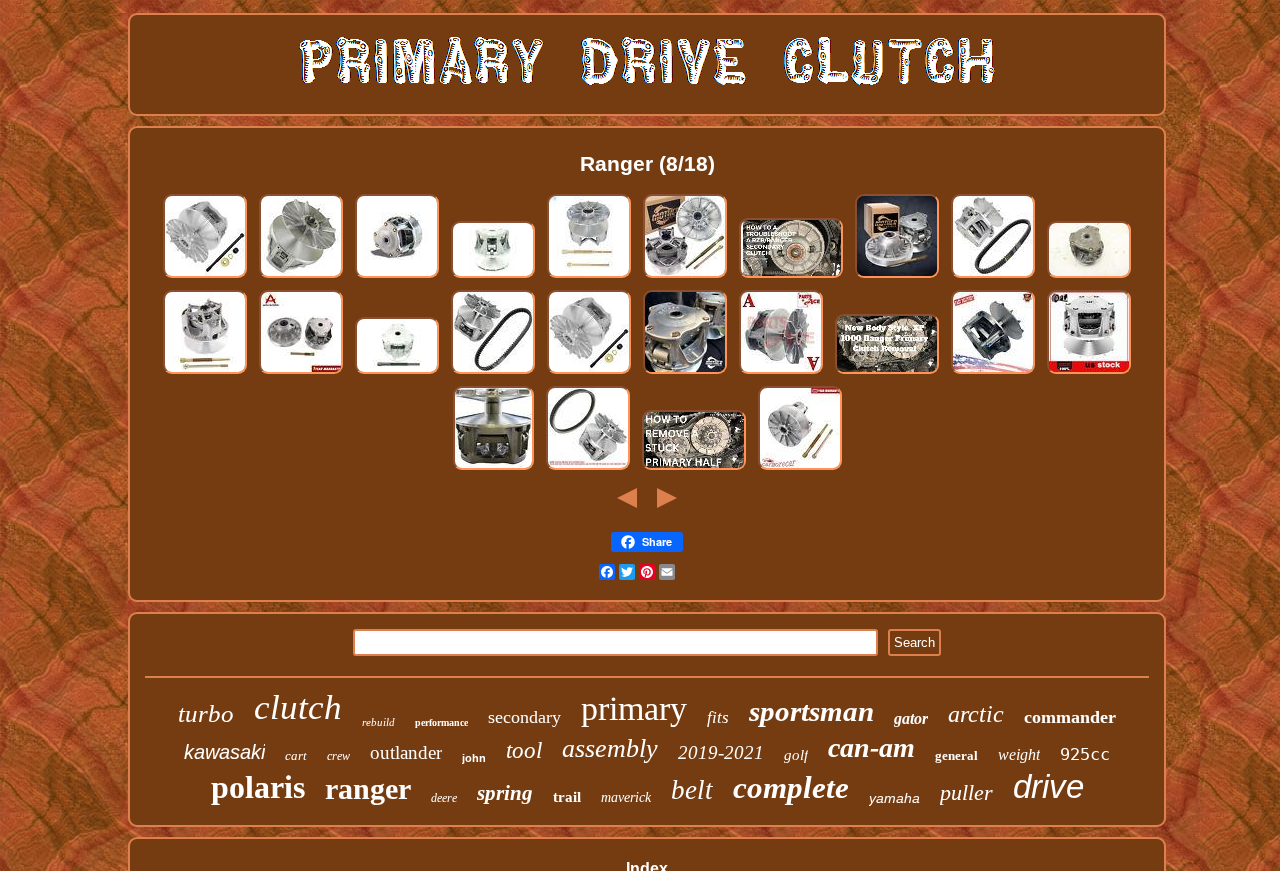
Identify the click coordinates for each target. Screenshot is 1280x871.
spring (505, 793)
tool (524, 750)
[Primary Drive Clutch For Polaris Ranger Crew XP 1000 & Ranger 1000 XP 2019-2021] (589, 276)
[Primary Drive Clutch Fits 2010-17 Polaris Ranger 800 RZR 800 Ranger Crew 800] (1089, 372)
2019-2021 (721, 752)
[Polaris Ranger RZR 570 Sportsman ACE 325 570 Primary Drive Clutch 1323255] (1089, 276)
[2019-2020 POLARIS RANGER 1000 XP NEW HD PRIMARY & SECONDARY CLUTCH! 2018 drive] (685, 276)
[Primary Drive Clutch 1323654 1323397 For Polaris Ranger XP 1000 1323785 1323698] (800, 468)
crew (338, 756)
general (956, 755)
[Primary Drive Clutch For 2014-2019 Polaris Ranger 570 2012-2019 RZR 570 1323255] (781, 372)
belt (692, 790)
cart (296, 755)
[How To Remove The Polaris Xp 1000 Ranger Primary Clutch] (887, 372)
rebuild (378, 722)
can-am (871, 747)
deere (444, 798)
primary (634, 708)
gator (911, 718)
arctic (976, 714)
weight (1019, 754)
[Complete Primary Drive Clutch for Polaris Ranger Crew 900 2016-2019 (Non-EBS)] (301, 276)
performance (441, 722)
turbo (206, 713)
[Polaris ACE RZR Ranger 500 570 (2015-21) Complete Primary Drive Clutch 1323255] (397, 276)
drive (1048, 786)
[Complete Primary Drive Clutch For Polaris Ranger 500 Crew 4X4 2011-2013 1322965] (493, 372)
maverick (626, 797)
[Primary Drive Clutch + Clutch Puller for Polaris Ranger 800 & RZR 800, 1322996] (397, 372)
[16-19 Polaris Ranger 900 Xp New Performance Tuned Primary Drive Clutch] (685, 372)
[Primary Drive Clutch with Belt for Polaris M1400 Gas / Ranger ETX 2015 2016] (588, 468)
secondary (524, 717)
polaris (258, 787)
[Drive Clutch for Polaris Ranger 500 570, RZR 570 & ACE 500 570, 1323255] (493, 276)
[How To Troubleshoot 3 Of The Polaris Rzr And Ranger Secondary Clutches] (791, 276)
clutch (298, 707)
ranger (368, 788)
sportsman (811, 711)
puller (966, 792)
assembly (610, 748)
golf (796, 755)
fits (718, 717)
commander (1070, 717)
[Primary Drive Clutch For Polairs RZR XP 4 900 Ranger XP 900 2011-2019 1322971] (493, 468)
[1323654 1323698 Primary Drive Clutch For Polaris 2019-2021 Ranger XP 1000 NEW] (205, 372)
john (474, 758)
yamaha (894, 798)
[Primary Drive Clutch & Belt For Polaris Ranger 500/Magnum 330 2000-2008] (993, 276)
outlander (406, 752)
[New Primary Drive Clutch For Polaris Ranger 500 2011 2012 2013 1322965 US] (993, 372)
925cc (1085, 754)
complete (791, 787)
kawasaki (224, 752)
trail (567, 797)
